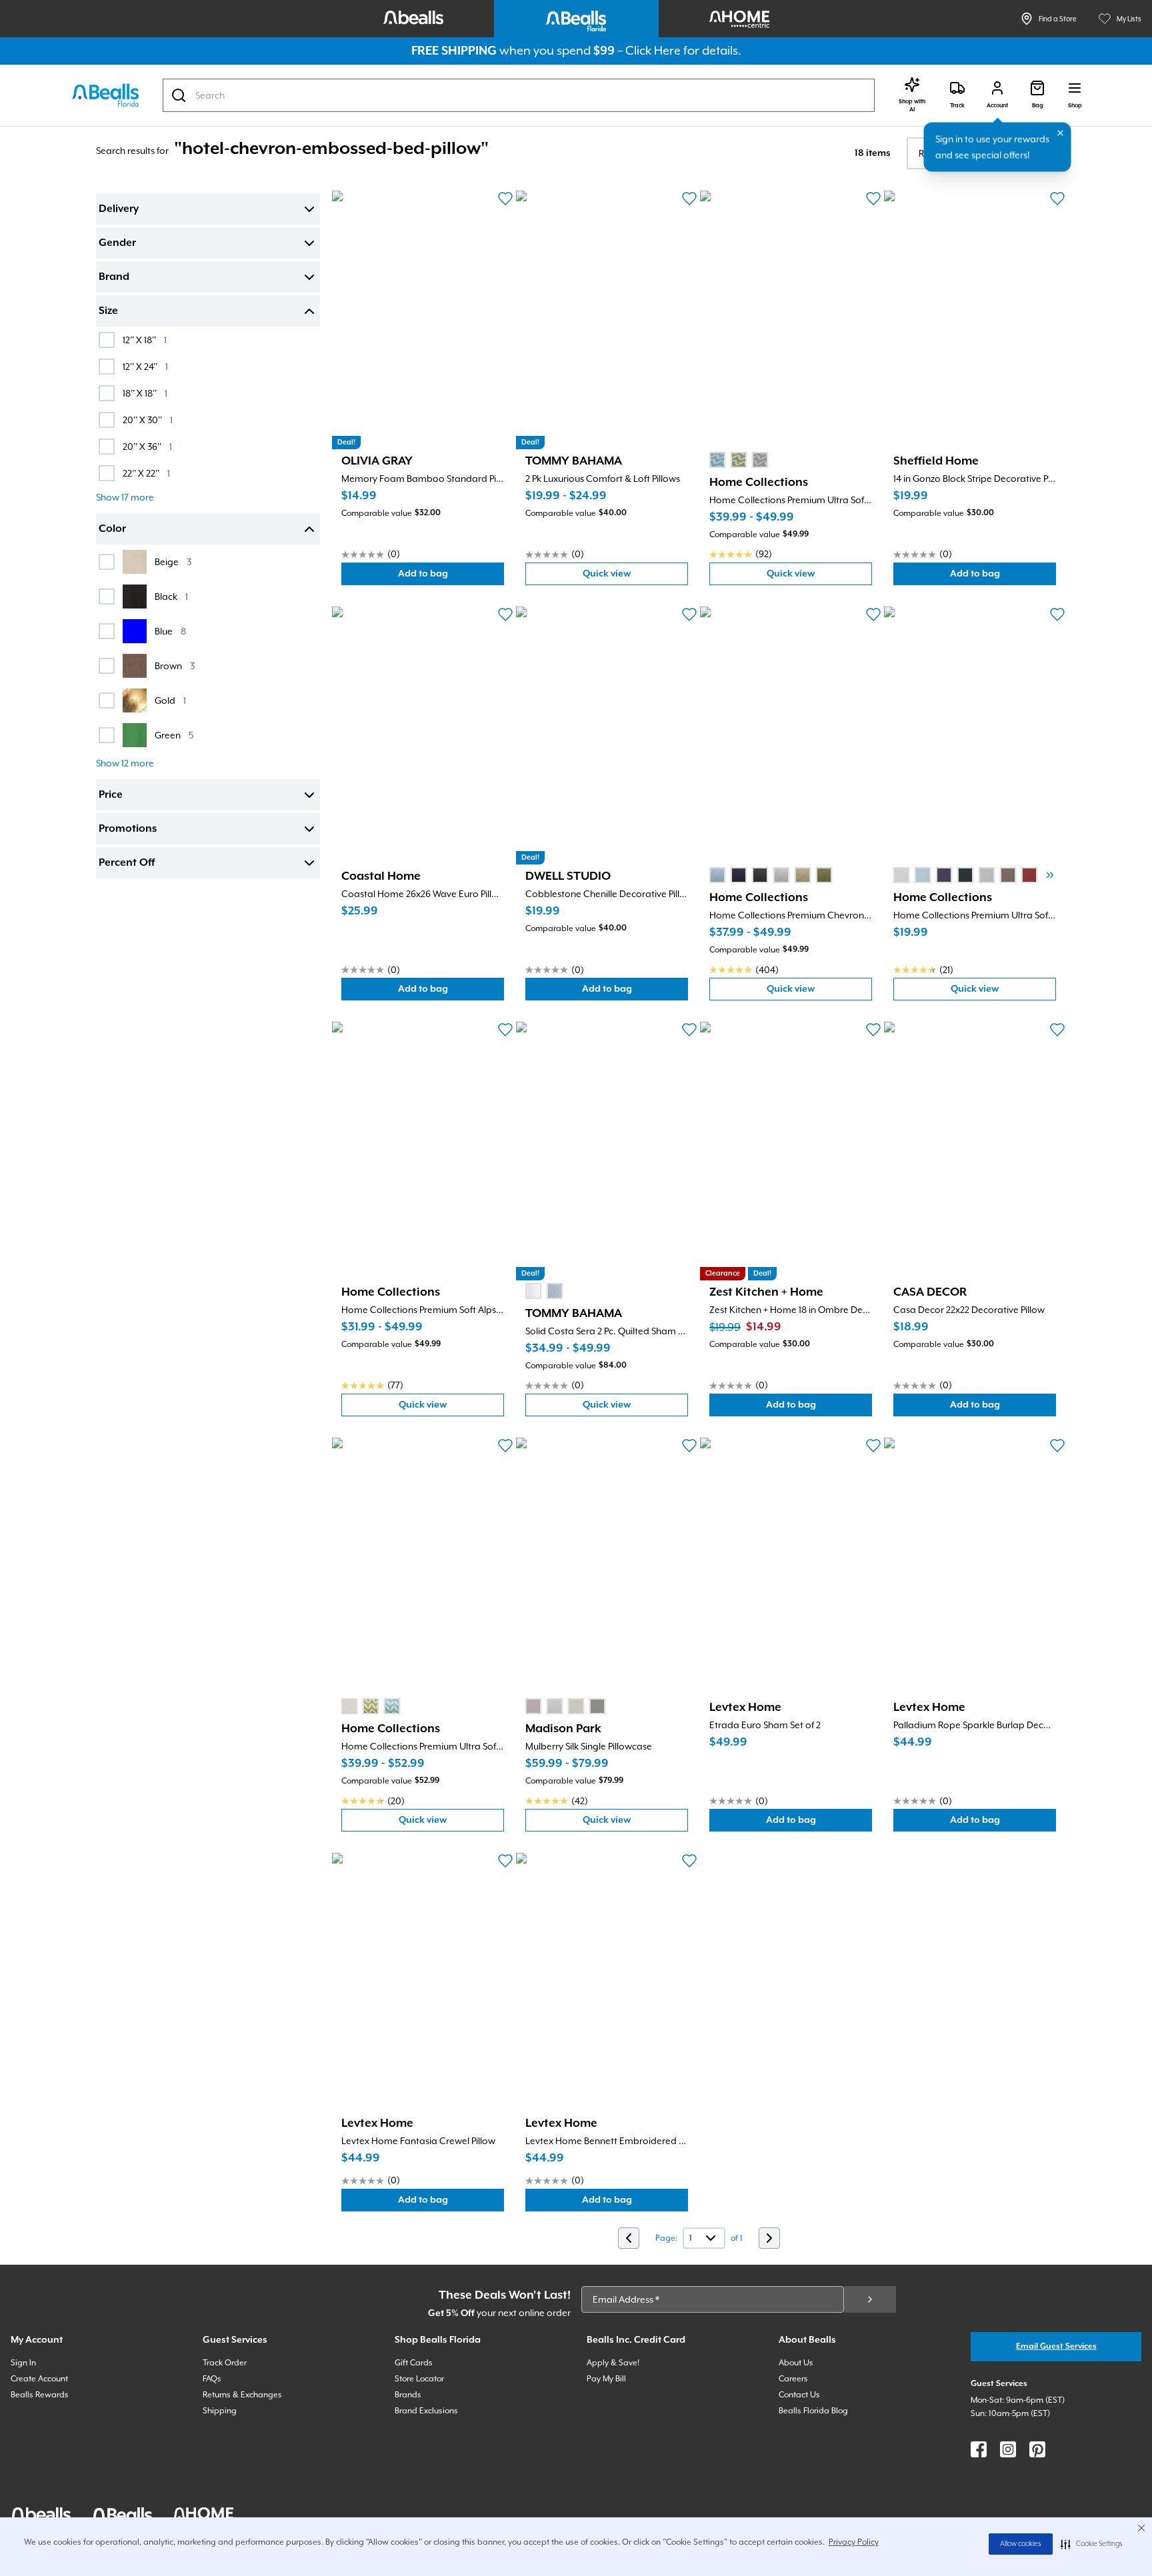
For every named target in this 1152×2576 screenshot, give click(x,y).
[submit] (870, 2299)
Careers (793, 2379)
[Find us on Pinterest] (1037, 2449)
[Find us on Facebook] (979, 2449)
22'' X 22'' (146, 473)
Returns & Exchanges (242, 2395)
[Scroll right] (1050, 875)
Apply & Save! (613, 2363)
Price (111, 795)
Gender (117, 243)
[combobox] (519, 95)
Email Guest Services (1056, 2346)
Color (112, 529)
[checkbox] (107, 340)
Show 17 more (125, 497)
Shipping (220, 2411)
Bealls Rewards (40, 2395)
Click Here (653, 50)
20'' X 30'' (148, 420)
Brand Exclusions (426, 2411)
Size (108, 311)
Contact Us (799, 2395)
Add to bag (451, 577)
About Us (796, 2363)
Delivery (119, 209)
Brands (408, 2395)
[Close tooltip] (1061, 133)
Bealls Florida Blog (813, 2411)
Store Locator (419, 2379)
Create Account (39, 2379)
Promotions (128, 829)
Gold (170, 700)
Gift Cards (414, 2363)
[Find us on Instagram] (1008, 2449)
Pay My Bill (606, 2379)
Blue (170, 631)
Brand (114, 277)
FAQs (212, 2379)
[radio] (717, 460)
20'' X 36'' (147, 446)
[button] (1092, 2544)
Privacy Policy (854, 2542)
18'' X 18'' (145, 393)
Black (171, 596)
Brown (175, 665)
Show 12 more (125, 763)
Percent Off (127, 863)
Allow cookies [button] (1021, 2544)
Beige (173, 562)
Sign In (23, 2363)
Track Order (225, 2363)
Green (174, 735)
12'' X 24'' (145, 366)
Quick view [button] (635, 577)
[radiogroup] (739, 460)
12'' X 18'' (145, 340)
